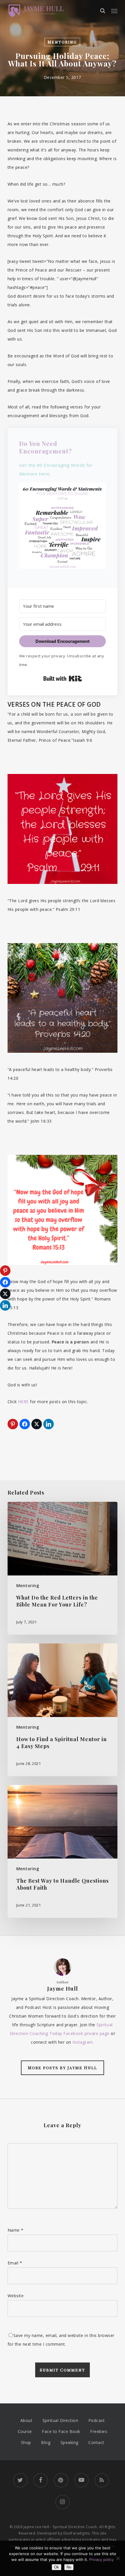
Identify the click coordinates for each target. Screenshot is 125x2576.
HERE (23, 1402)
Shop (26, 2442)
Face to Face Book (61, 2431)
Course (25, 2431)
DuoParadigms (77, 2533)
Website (16, 2296)
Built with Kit (63, 679)
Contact (96, 2442)
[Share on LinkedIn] (49, 1424)
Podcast (97, 2420)
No (69, 2567)
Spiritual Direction (60, 2420)
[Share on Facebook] (25, 1424)
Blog (46, 2442)
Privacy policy (101, 2559)
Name (16, 2230)
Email (15, 2263)
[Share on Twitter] (37, 1424)
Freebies (99, 2431)
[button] (114, 11)
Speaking (69, 2442)
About (26, 2420)
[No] (118, 2558)
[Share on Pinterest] (13, 1424)
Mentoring (62, 42)
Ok (57, 2567)
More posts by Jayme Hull (63, 2068)
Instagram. (83, 2042)
